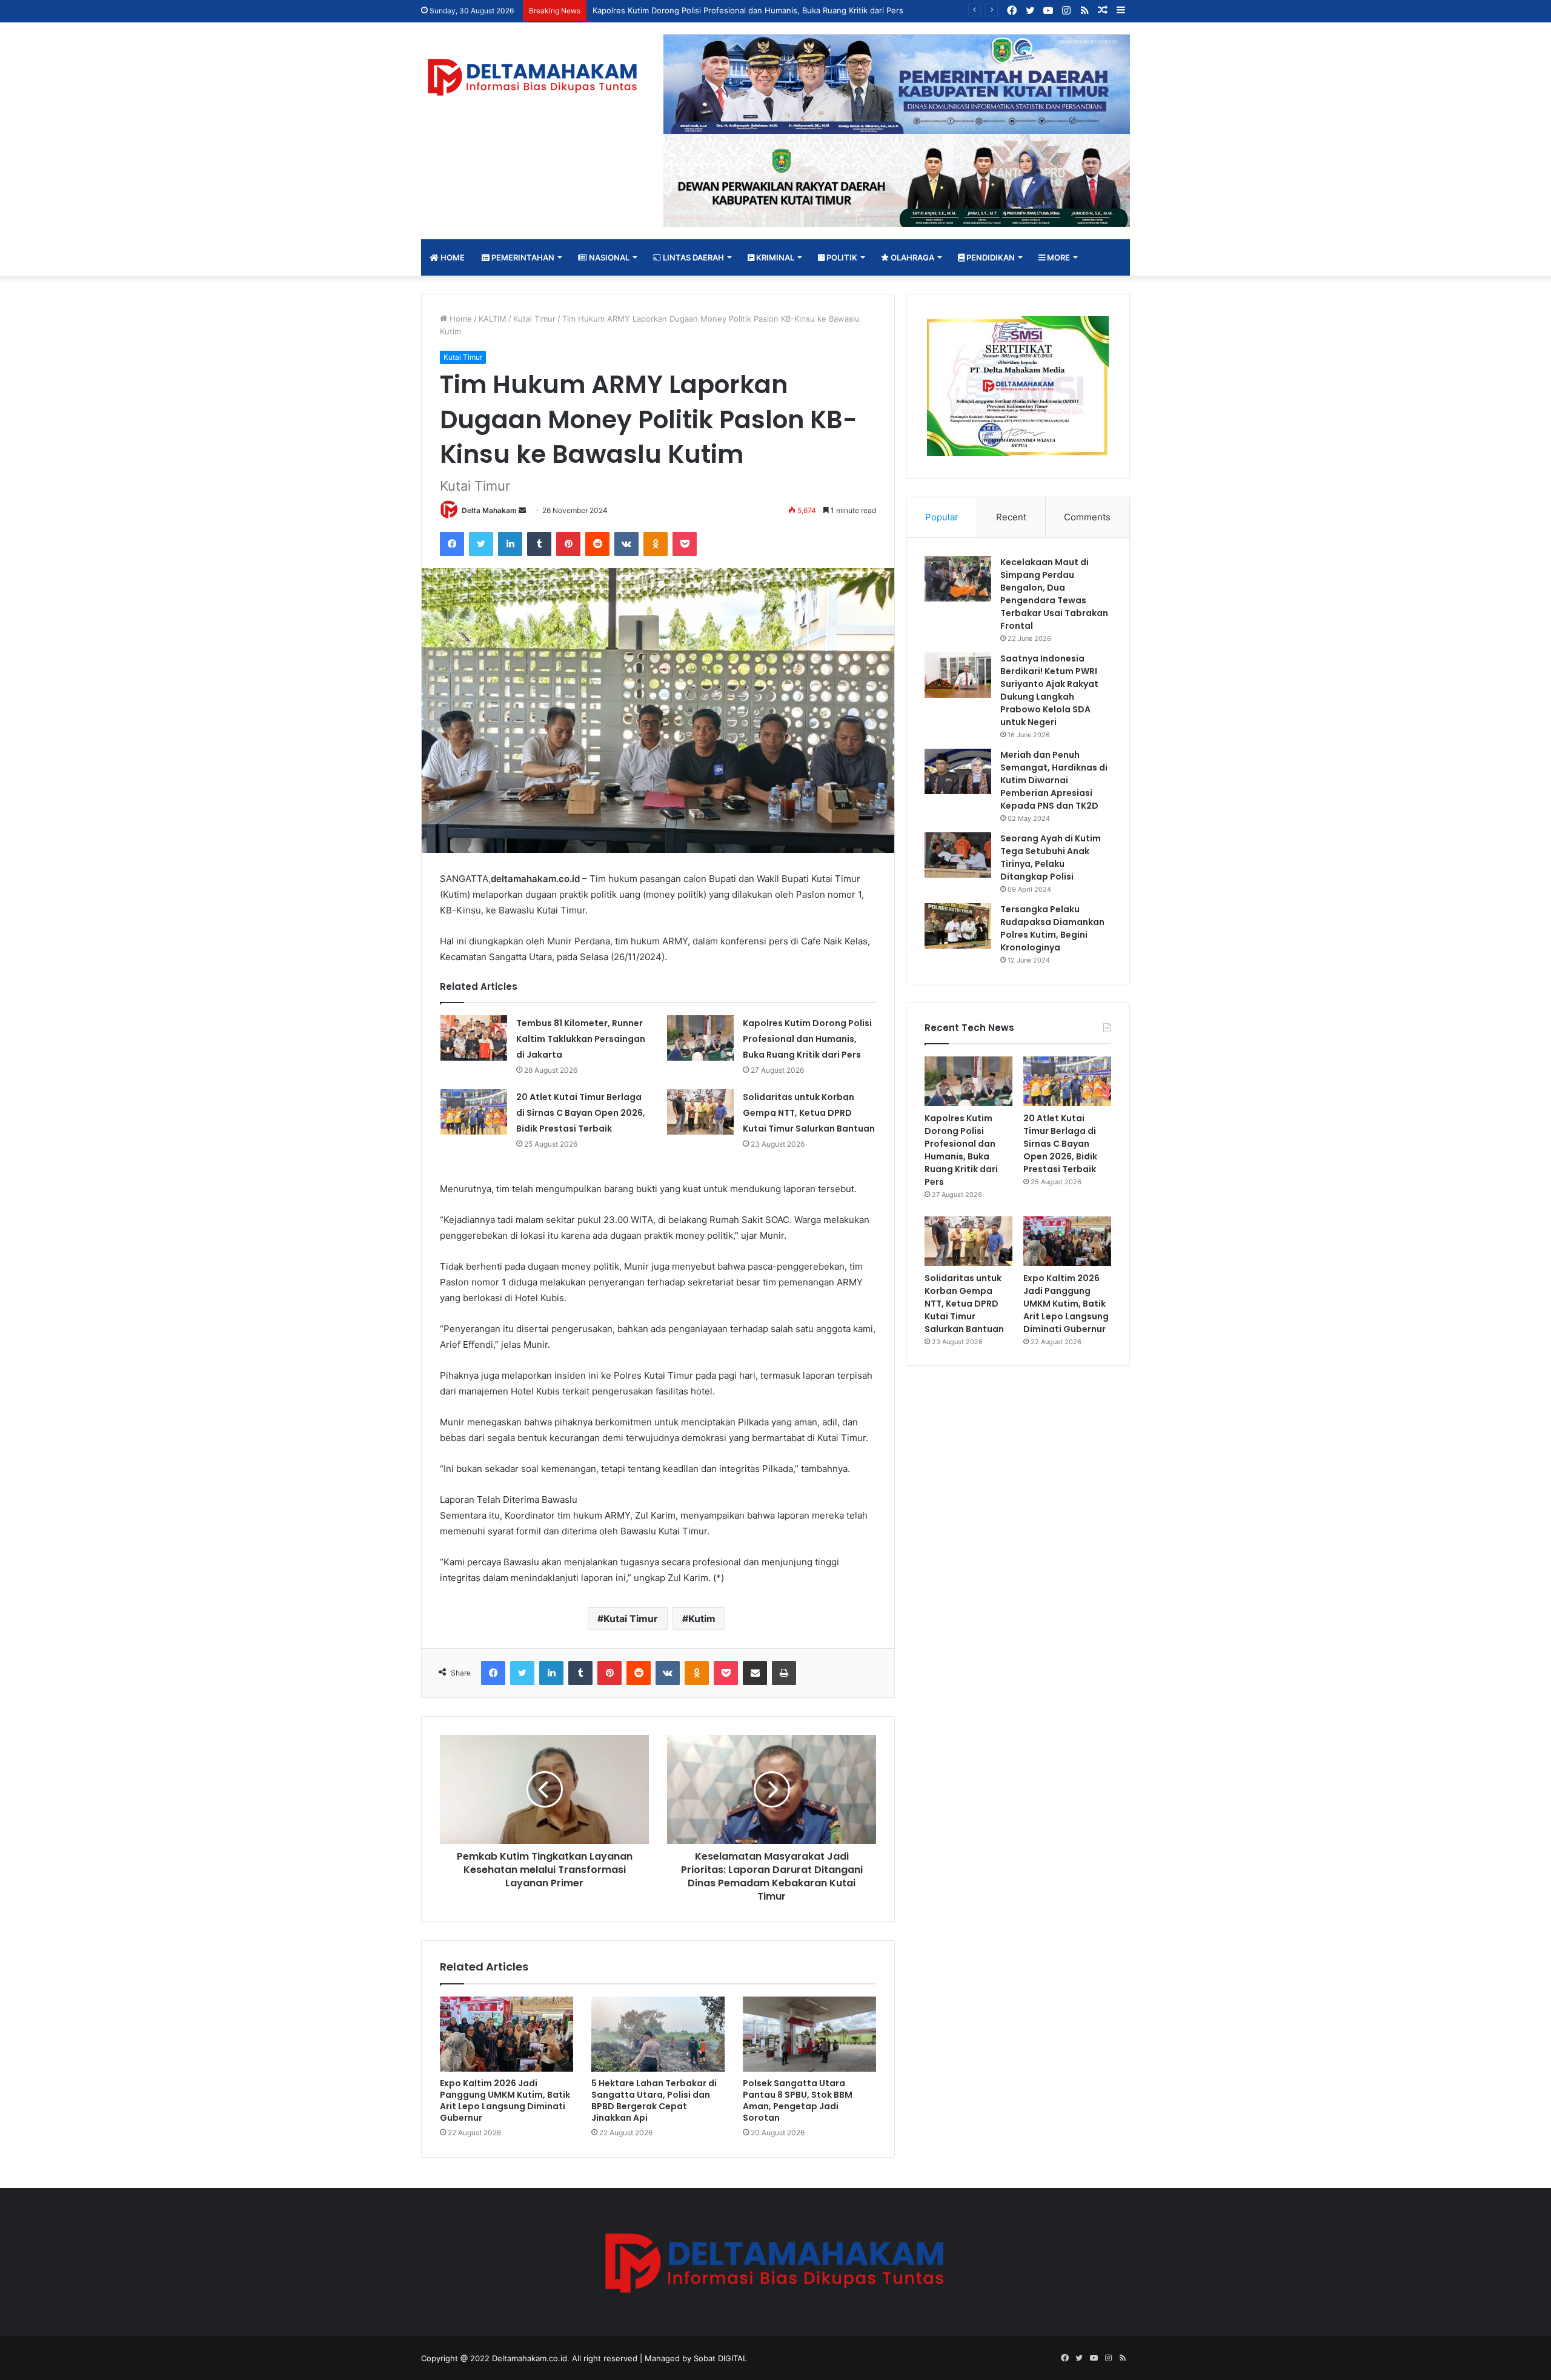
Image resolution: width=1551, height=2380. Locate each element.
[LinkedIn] (510, 544)
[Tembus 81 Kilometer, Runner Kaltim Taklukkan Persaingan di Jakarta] (474, 1038)
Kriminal (774, 257)
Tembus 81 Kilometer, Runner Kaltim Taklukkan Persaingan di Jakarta (581, 1039)
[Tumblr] (539, 544)
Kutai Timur (534, 319)
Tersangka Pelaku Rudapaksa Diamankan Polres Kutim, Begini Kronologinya (1052, 928)
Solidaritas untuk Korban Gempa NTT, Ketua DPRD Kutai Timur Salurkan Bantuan (809, 1113)
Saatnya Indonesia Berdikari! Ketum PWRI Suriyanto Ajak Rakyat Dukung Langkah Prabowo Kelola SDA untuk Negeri (1049, 690)
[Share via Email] (755, 1673)
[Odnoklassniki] (656, 544)
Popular (942, 517)
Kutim (702, 1619)
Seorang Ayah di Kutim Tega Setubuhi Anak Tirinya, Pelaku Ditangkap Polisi (1051, 857)
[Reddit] (597, 544)
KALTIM (493, 319)
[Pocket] (685, 544)
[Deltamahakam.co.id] (533, 77)
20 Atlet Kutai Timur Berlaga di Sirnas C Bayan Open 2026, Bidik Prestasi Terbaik (581, 1113)
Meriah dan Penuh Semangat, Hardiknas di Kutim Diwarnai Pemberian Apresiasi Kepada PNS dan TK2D (1054, 780)
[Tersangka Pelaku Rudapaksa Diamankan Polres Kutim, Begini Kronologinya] (958, 926)
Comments (1087, 517)
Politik (841, 257)
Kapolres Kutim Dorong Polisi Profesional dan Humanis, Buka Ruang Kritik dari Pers (807, 1039)
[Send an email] (522, 510)
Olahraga (912, 257)
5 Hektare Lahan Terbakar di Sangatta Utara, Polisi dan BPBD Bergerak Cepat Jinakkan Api (654, 2100)
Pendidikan (990, 257)
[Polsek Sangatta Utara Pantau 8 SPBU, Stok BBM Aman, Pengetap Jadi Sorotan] (809, 2034)
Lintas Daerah (692, 257)
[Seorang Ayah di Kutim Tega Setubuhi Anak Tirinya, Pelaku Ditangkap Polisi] (958, 855)
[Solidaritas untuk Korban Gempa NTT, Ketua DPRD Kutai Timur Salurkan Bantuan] (700, 1112)
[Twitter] (481, 544)
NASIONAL (608, 257)
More (1058, 257)
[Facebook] (452, 544)
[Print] (784, 1673)
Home (452, 257)
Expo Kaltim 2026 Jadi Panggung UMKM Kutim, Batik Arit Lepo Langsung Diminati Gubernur (505, 2100)
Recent (1011, 517)
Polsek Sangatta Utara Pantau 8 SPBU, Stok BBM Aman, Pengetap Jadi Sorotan (798, 2100)
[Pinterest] (568, 544)
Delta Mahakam (489, 510)
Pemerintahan (522, 257)
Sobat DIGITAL (720, 2358)
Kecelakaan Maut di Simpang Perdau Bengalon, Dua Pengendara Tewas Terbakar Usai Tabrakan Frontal (1054, 594)
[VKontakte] (626, 544)
